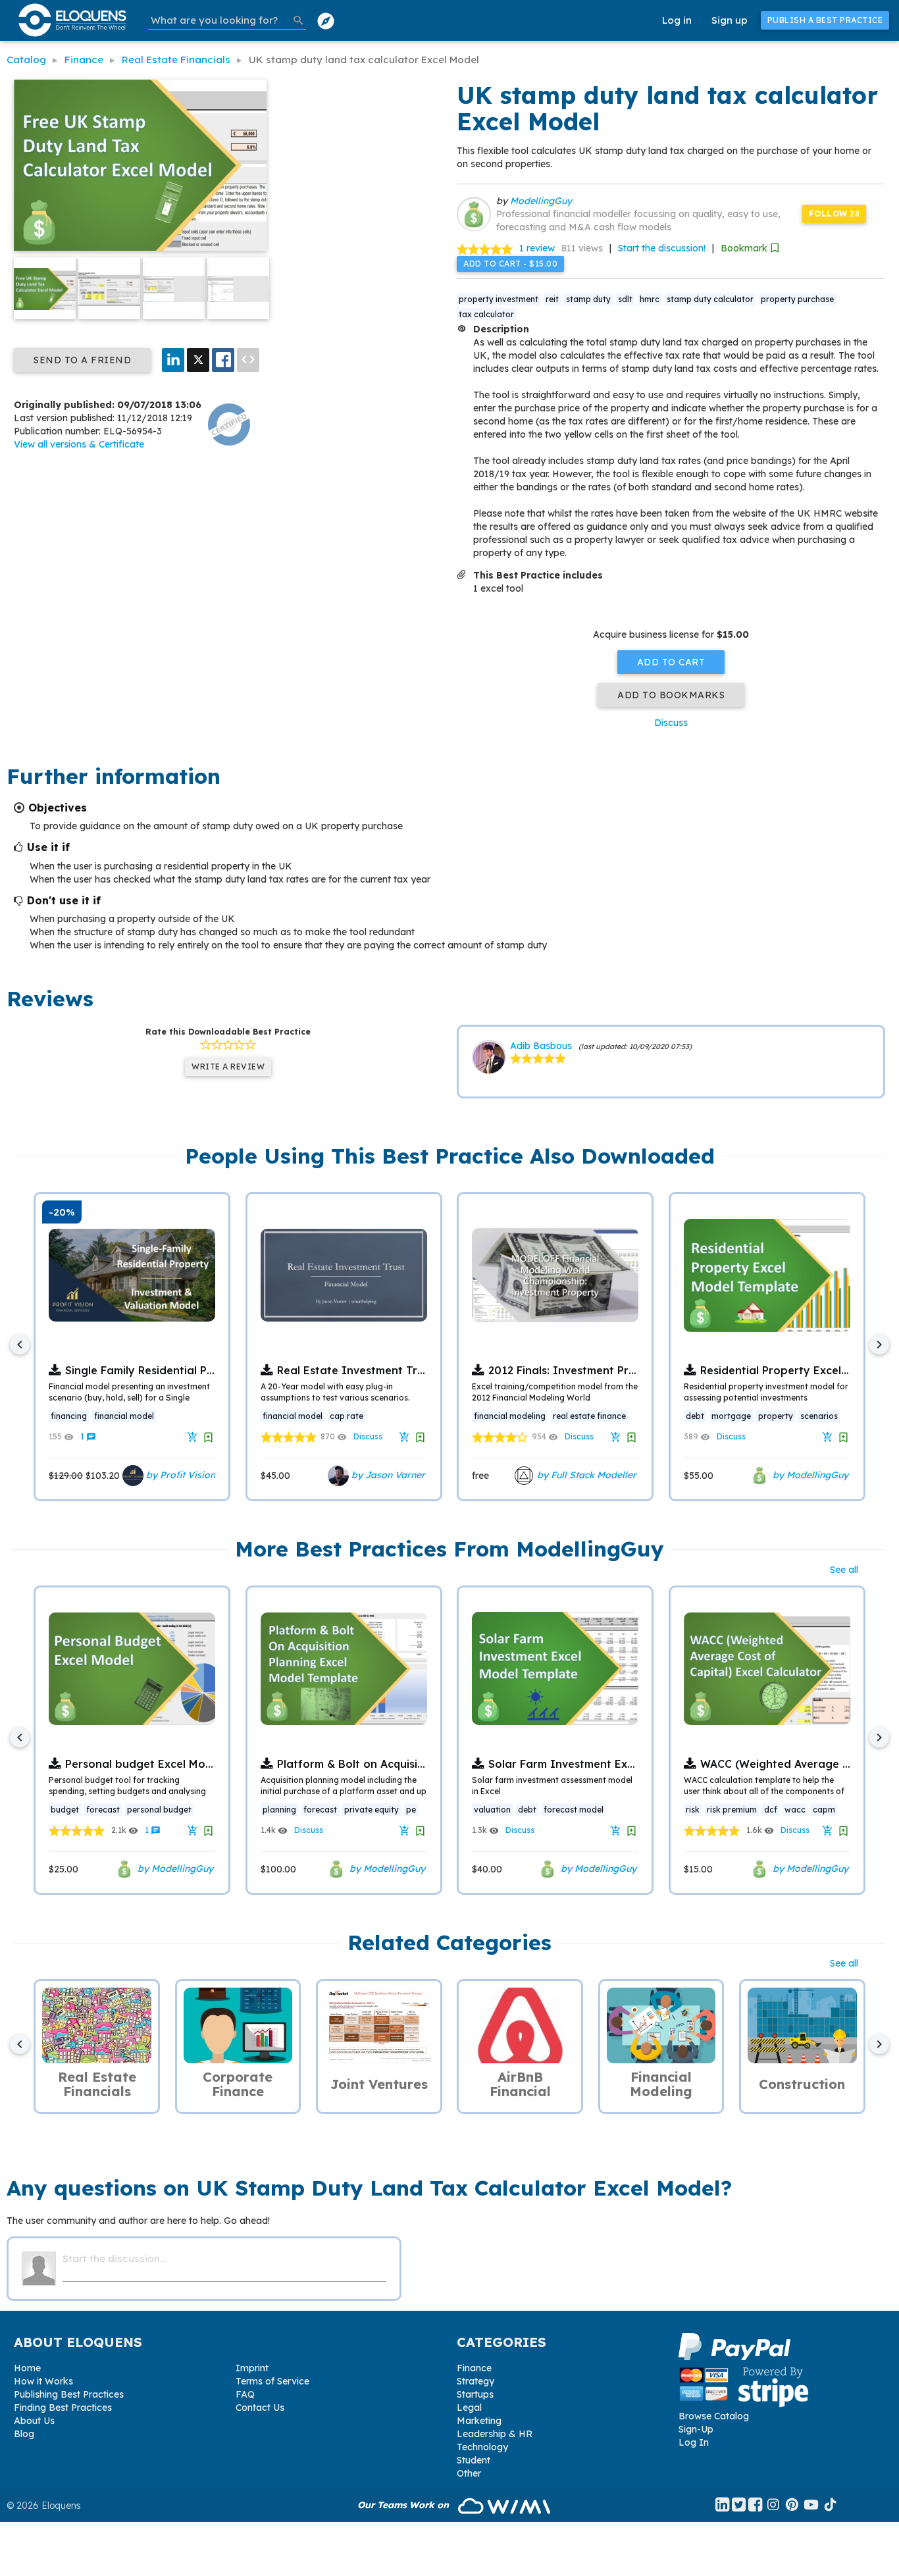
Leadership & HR (495, 2434)
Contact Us (260, 2408)
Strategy (475, 2381)
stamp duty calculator (710, 299)
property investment (499, 299)
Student (474, 2460)
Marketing (479, 2421)
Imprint (252, 2368)
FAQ (245, 2394)
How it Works (43, 2381)
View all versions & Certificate (79, 444)
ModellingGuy (541, 201)
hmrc (650, 299)
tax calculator (486, 314)
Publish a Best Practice (825, 20)
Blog (24, 2434)
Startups (475, 2394)
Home (27, 2368)
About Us (34, 2421)
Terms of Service (272, 2381)
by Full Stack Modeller (585, 1475)
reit (552, 299)
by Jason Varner (387, 1475)
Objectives (58, 808)
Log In (694, 2442)
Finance (474, 2368)
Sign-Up (696, 2429)
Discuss (671, 723)
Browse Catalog (714, 2416)
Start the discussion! (662, 248)
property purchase (797, 299)
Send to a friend (82, 360)
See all (844, 1570)
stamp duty (588, 299)
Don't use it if (64, 900)
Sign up (730, 20)
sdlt (625, 299)
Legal (469, 2408)
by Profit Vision (179, 1475)
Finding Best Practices (63, 2408)
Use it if (48, 847)
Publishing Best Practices (69, 2394)
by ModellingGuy (809, 1475)
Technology (482, 2447)
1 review (537, 248)
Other (469, 2473)
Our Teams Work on (404, 2505)
